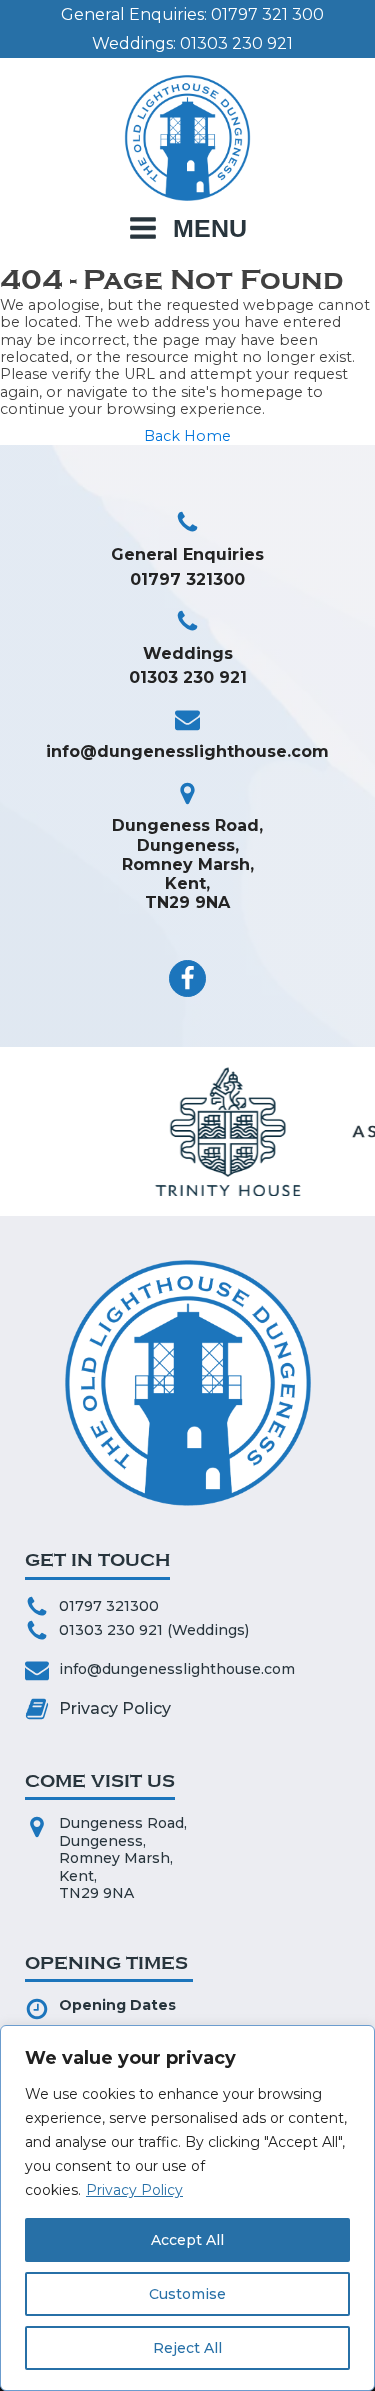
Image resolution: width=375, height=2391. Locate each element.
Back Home (187, 436)
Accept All (187, 2240)
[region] (187, 2208)
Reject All (187, 2348)
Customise (187, 2294)
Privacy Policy (134, 2190)
